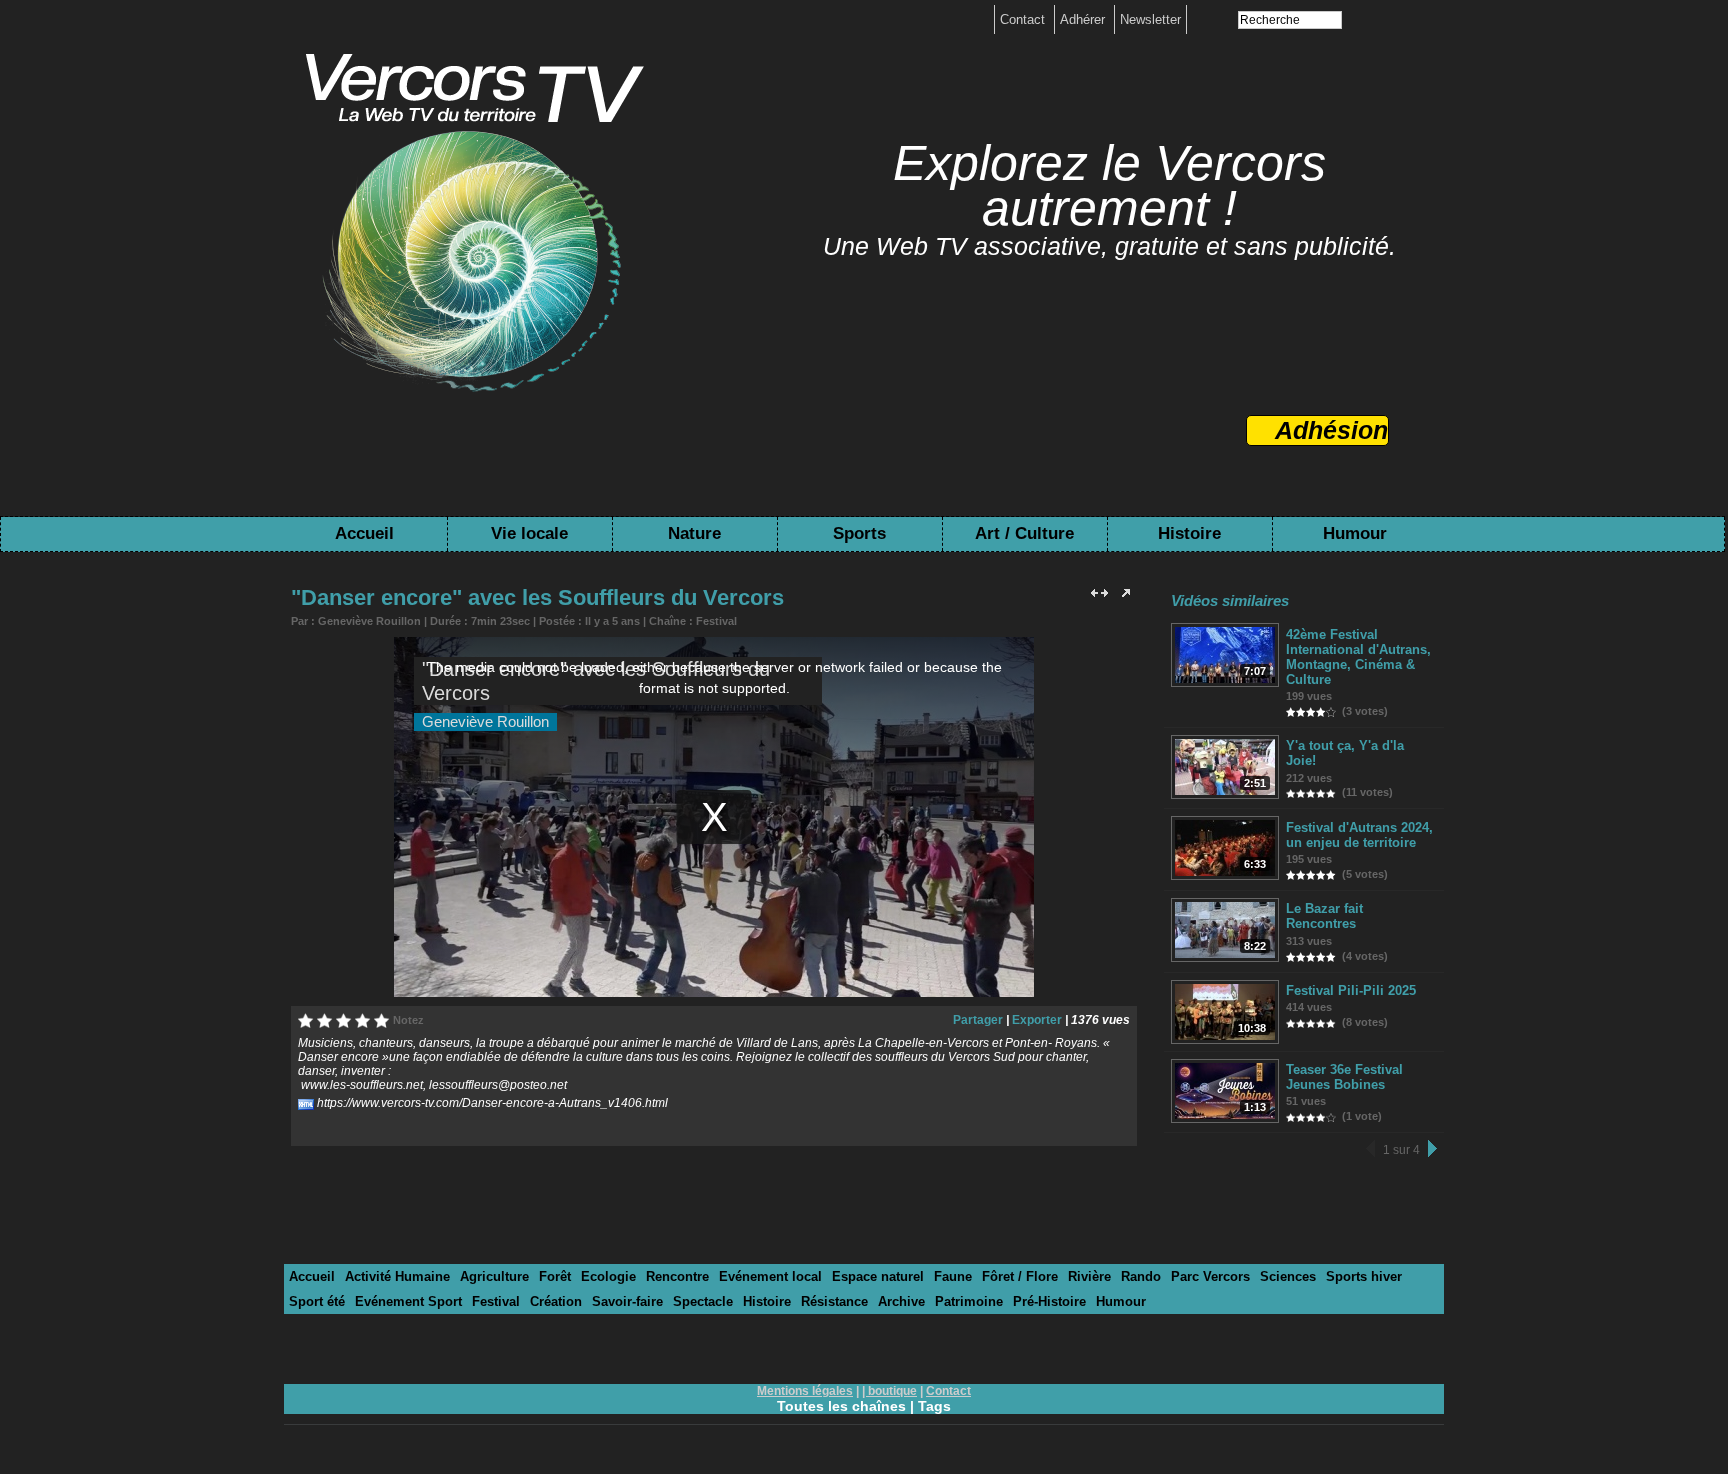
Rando (1141, 1276)
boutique (892, 1391)
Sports (859, 533)
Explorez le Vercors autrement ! (1109, 185)
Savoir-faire (627, 1301)
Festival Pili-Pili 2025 (1351, 990)
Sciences (1288, 1276)
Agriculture (494, 1276)
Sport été (317, 1301)
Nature (694, 533)
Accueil (364, 533)
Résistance (834, 1301)
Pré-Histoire (1049, 1301)
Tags (934, 1406)
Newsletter (1150, 19)
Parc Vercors (1210, 1276)
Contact (1024, 19)
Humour (1355, 533)
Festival (716, 621)
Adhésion (1331, 430)
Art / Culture (1024, 533)
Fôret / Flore (1020, 1276)
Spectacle (703, 1301)
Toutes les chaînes (841, 1406)
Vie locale (529, 533)
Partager (978, 1020)
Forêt (555, 1276)
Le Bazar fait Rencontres (1324, 916)
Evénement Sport (408, 1301)
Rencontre (677, 1276)
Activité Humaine (397, 1276)
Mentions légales (805, 1391)
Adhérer (1084, 19)
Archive (901, 1301)
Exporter (1037, 1020)
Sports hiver (1364, 1276)
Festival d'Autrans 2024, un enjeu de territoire (1359, 835)
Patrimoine (969, 1301)
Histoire (1189, 533)
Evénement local (770, 1276)
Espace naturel (878, 1276)
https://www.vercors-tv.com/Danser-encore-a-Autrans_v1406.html (492, 1103)
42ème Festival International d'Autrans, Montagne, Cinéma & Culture (1358, 657)
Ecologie (608, 1276)
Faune (953, 1276)
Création (556, 1301)
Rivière (1089, 1276)
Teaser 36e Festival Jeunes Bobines (1344, 1077)
